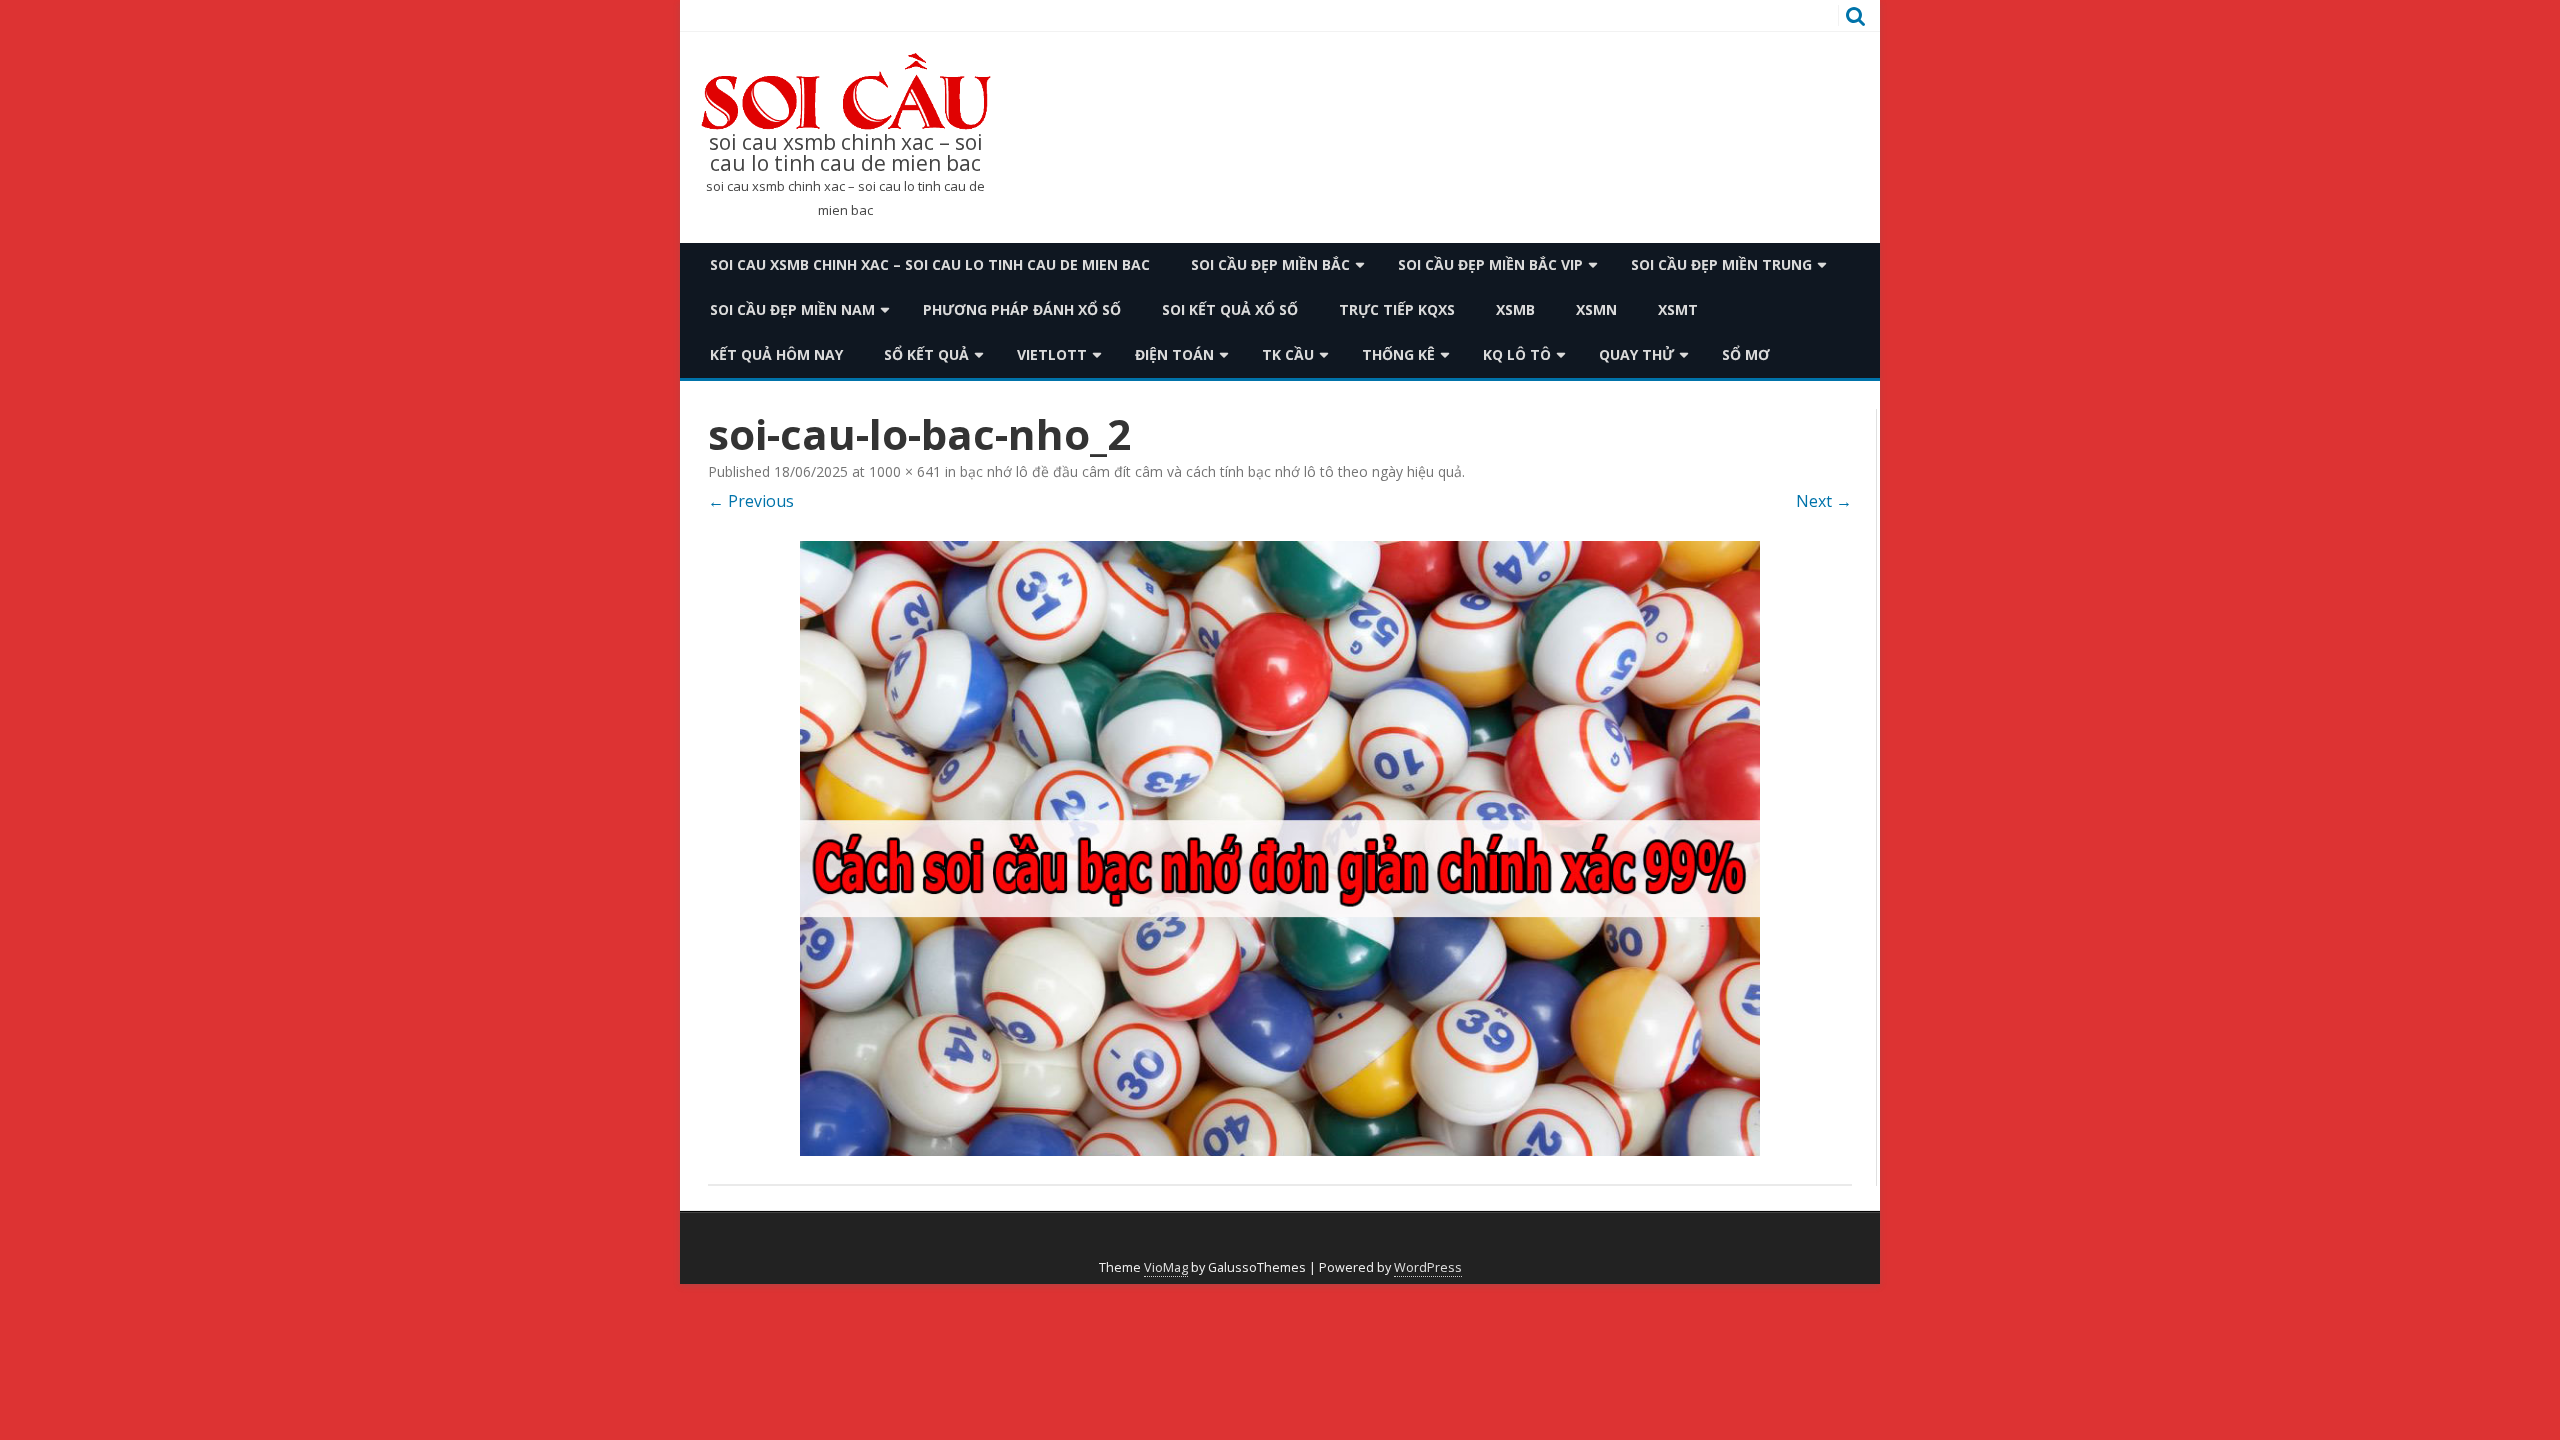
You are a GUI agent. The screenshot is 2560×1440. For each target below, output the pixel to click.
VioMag (1166, 1267)
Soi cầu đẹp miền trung (1721, 264)
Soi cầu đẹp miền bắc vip (1490, 264)
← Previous (751, 501)
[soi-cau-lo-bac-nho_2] (1280, 848)
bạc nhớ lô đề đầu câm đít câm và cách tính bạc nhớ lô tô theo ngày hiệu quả (1211, 471)
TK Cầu (1288, 354)
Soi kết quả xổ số (1230, 309)
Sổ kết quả (926, 354)
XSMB (1515, 309)
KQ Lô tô (1517, 354)
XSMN (1596, 309)
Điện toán (1174, 354)
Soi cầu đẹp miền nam (792, 309)
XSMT (1678, 309)
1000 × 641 (905, 471)
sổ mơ (1746, 354)
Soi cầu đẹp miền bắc (1270, 264)
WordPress (1428, 1267)
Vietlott (1052, 354)
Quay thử (1636, 354)
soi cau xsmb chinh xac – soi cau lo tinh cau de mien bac (846, 153)
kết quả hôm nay (776, 354)
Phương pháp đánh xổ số (1022, 309)
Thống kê (1398, 354)
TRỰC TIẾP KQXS (1397, 309)
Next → (1824, 501)
